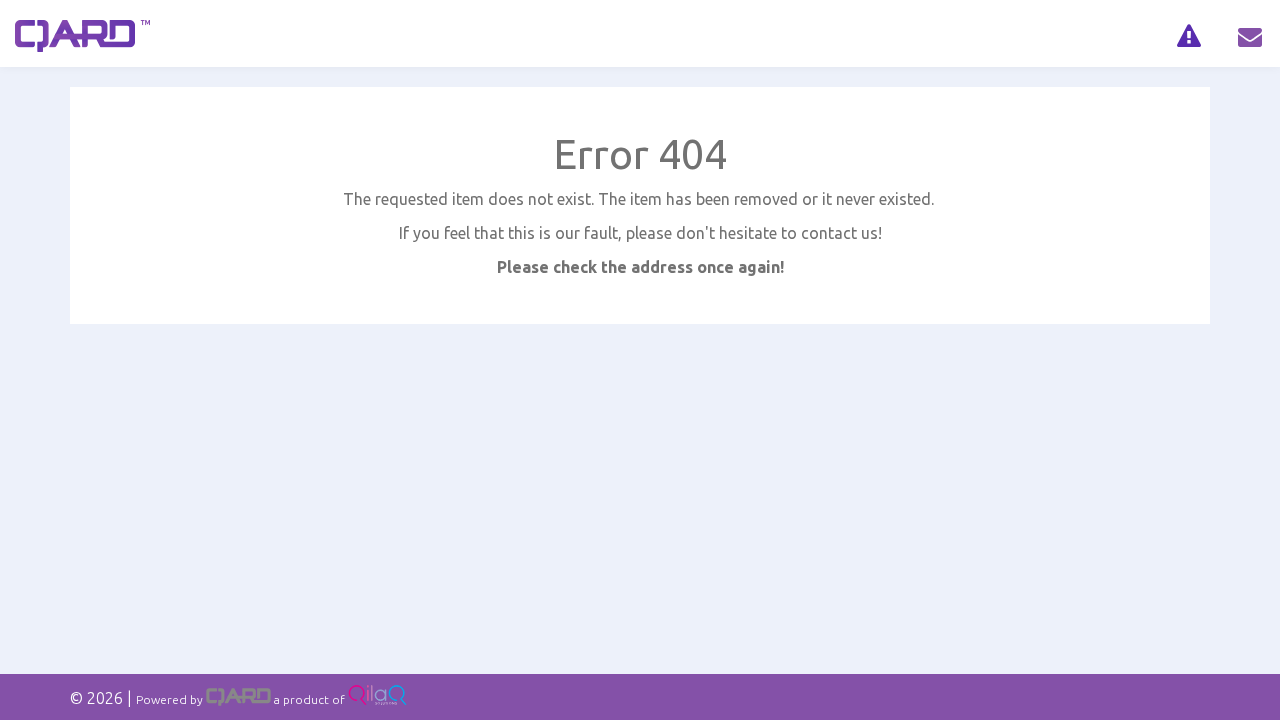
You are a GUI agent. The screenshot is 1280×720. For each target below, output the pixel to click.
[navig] (1188, 33)
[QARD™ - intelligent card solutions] (238, 699)
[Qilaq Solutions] (377, 699)
